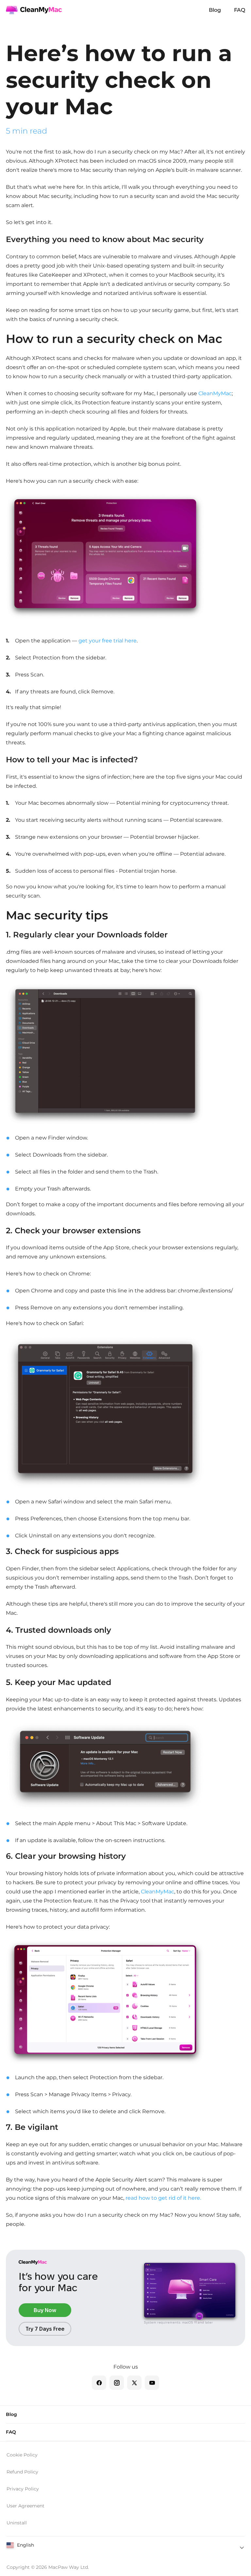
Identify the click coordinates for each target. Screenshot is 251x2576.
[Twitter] (134, 2383)
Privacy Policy (23, 2489)
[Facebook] (99, 2383)
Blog (215, 10)
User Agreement (25, 2506)
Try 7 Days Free (45, 2329)
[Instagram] (117, 2383)
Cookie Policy (22, 2455)
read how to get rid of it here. (163, 2198)
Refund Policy (22, 2472)
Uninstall (17, 2523)
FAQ (240, 10)
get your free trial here (108, 641)
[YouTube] (152, 2383)
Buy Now (45, 2310)
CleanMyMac (215, 393)
